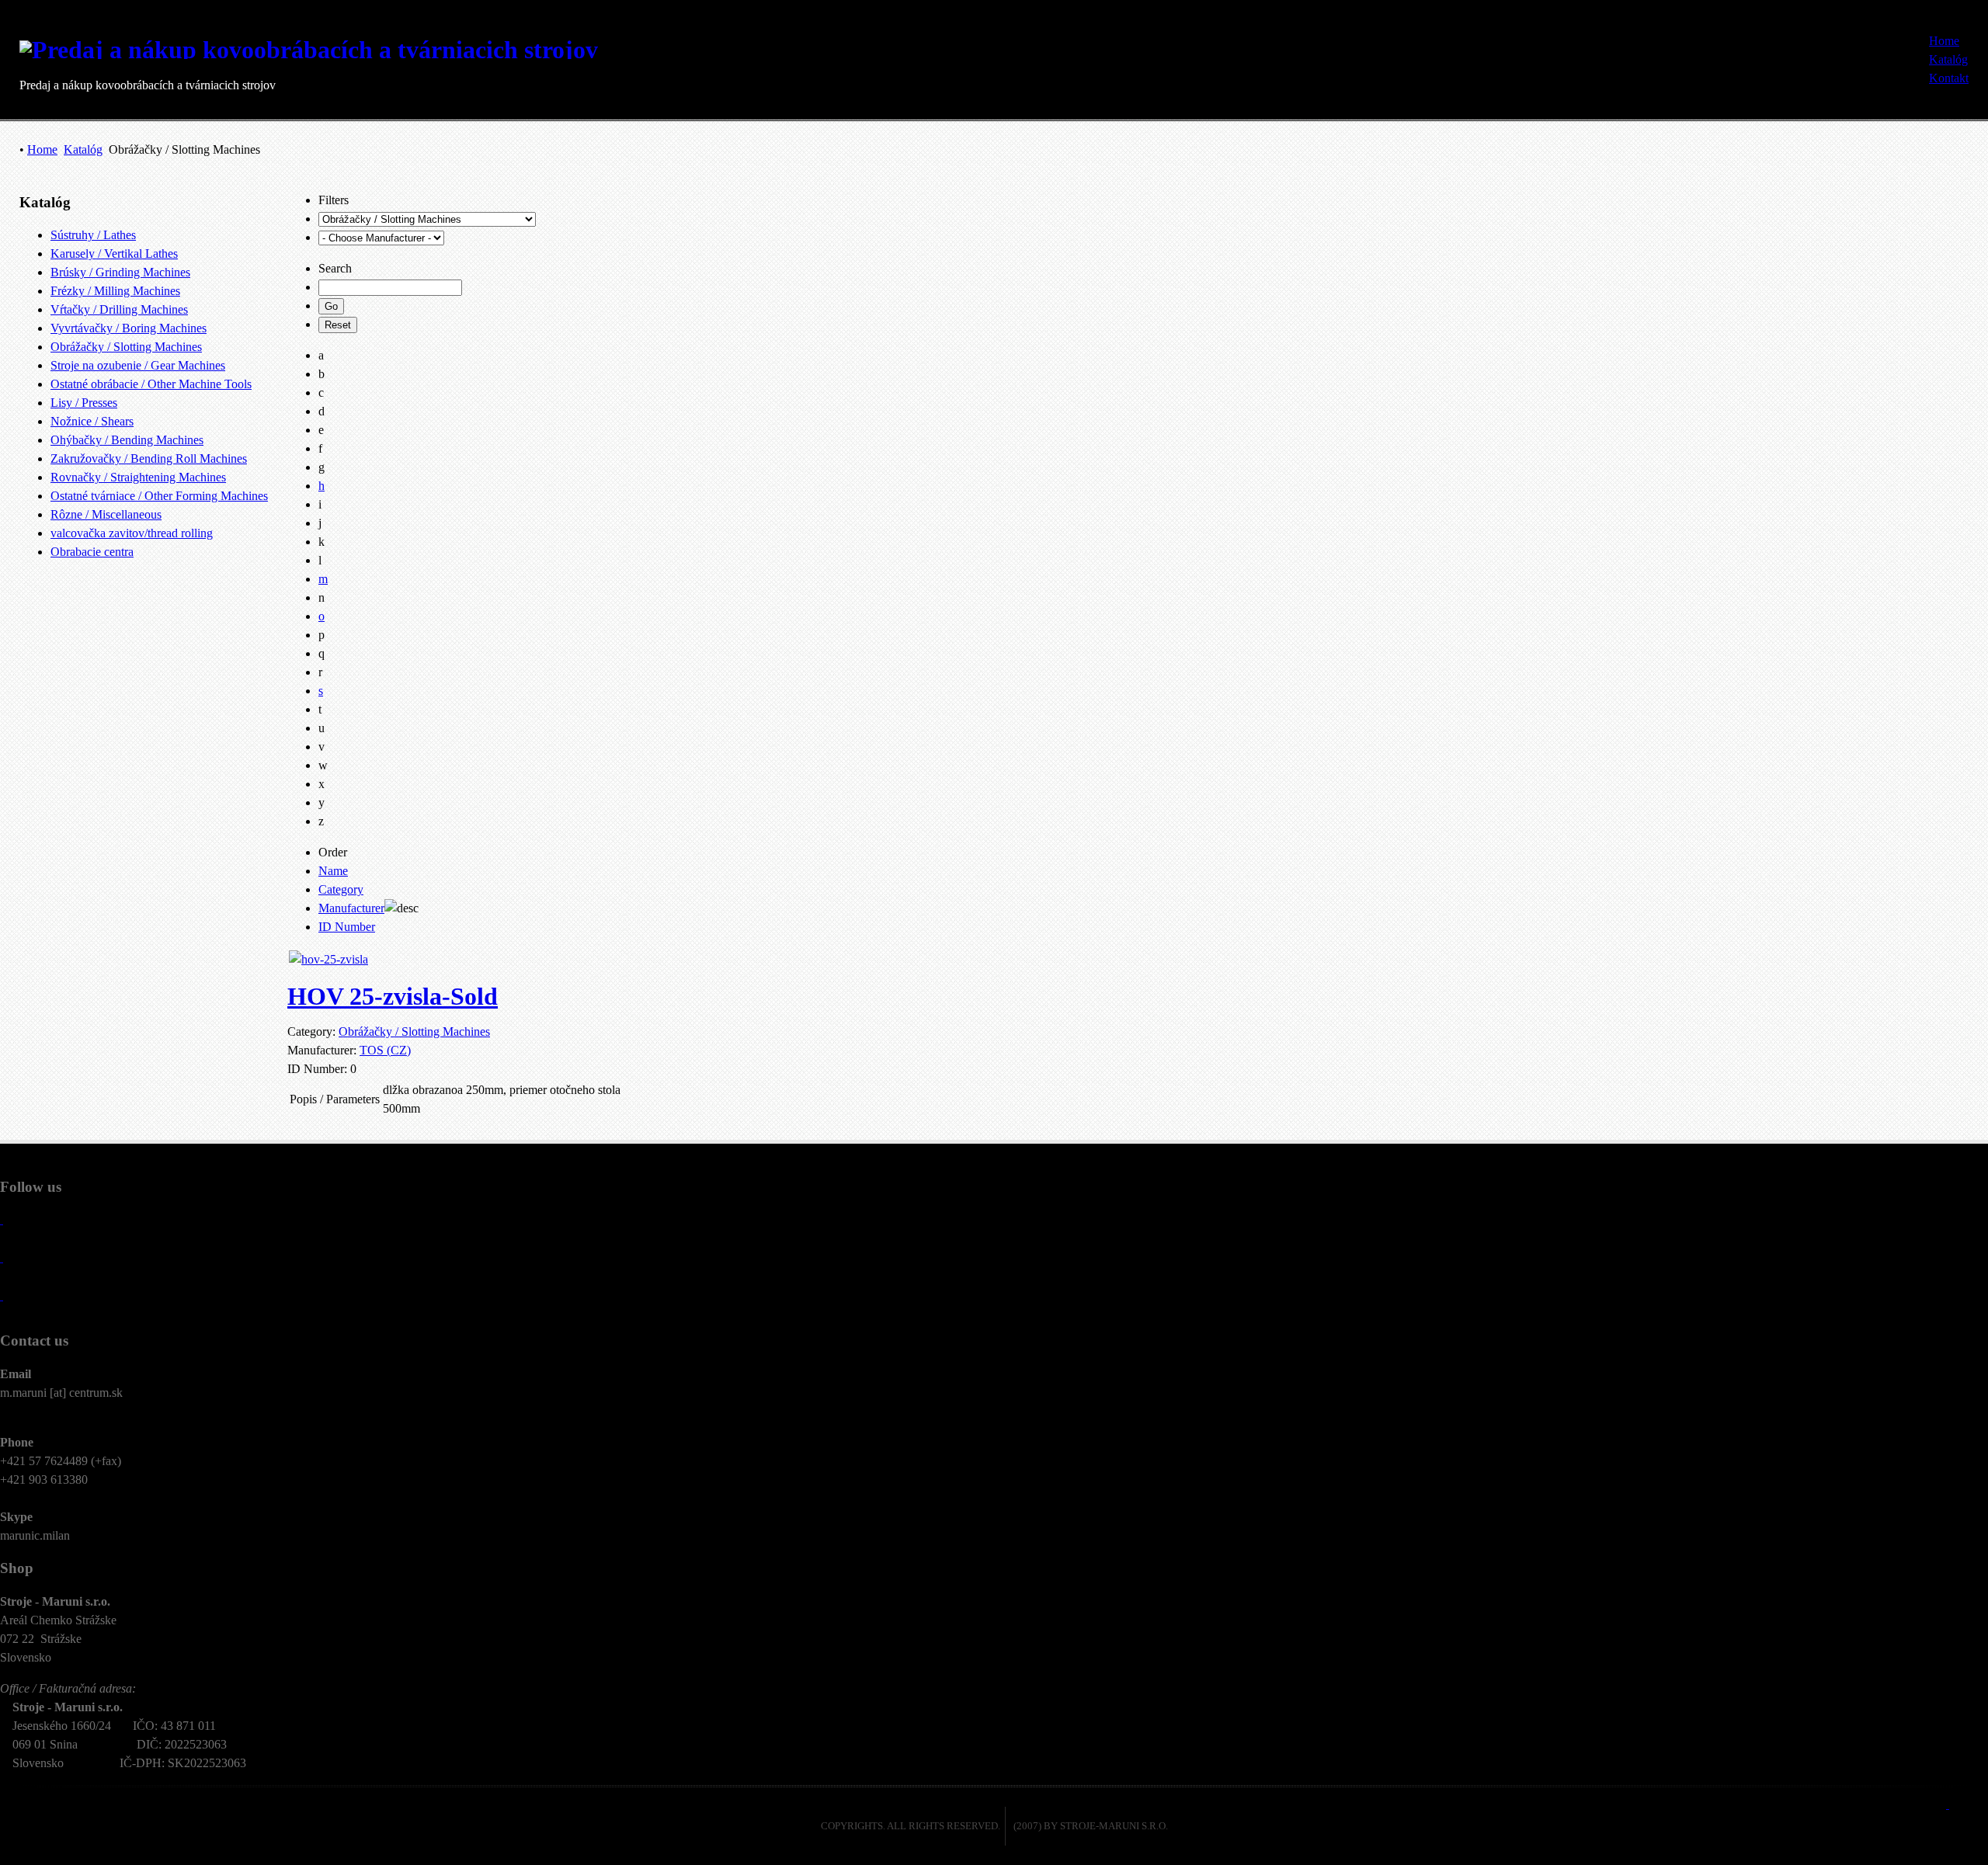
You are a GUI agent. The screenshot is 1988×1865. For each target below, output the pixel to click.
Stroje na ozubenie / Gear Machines (138, 365)
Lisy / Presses (84, 403)
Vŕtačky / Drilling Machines (119, 309)
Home (42, 149)
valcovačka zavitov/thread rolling (132, 533)
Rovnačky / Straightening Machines (138, 477)
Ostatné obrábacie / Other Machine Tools (151, 384)
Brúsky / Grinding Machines (120, 272)
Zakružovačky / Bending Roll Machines (149, 458)
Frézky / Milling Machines (115, 291)
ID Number (347, 927)
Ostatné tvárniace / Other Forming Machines (159, 496)
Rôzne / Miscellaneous (106, 514)
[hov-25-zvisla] (328, 959)
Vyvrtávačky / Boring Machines (129, 328)
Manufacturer (351, 908)
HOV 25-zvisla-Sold (393, 996)
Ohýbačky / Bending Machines (127, 440)
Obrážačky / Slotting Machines (126, 347)
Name (333, 871)
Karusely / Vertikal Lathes (114, 254)
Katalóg (83, 149)
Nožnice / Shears (92, 421)
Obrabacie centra (92, 552)
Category (341, 889)
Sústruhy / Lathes (93, 235)
